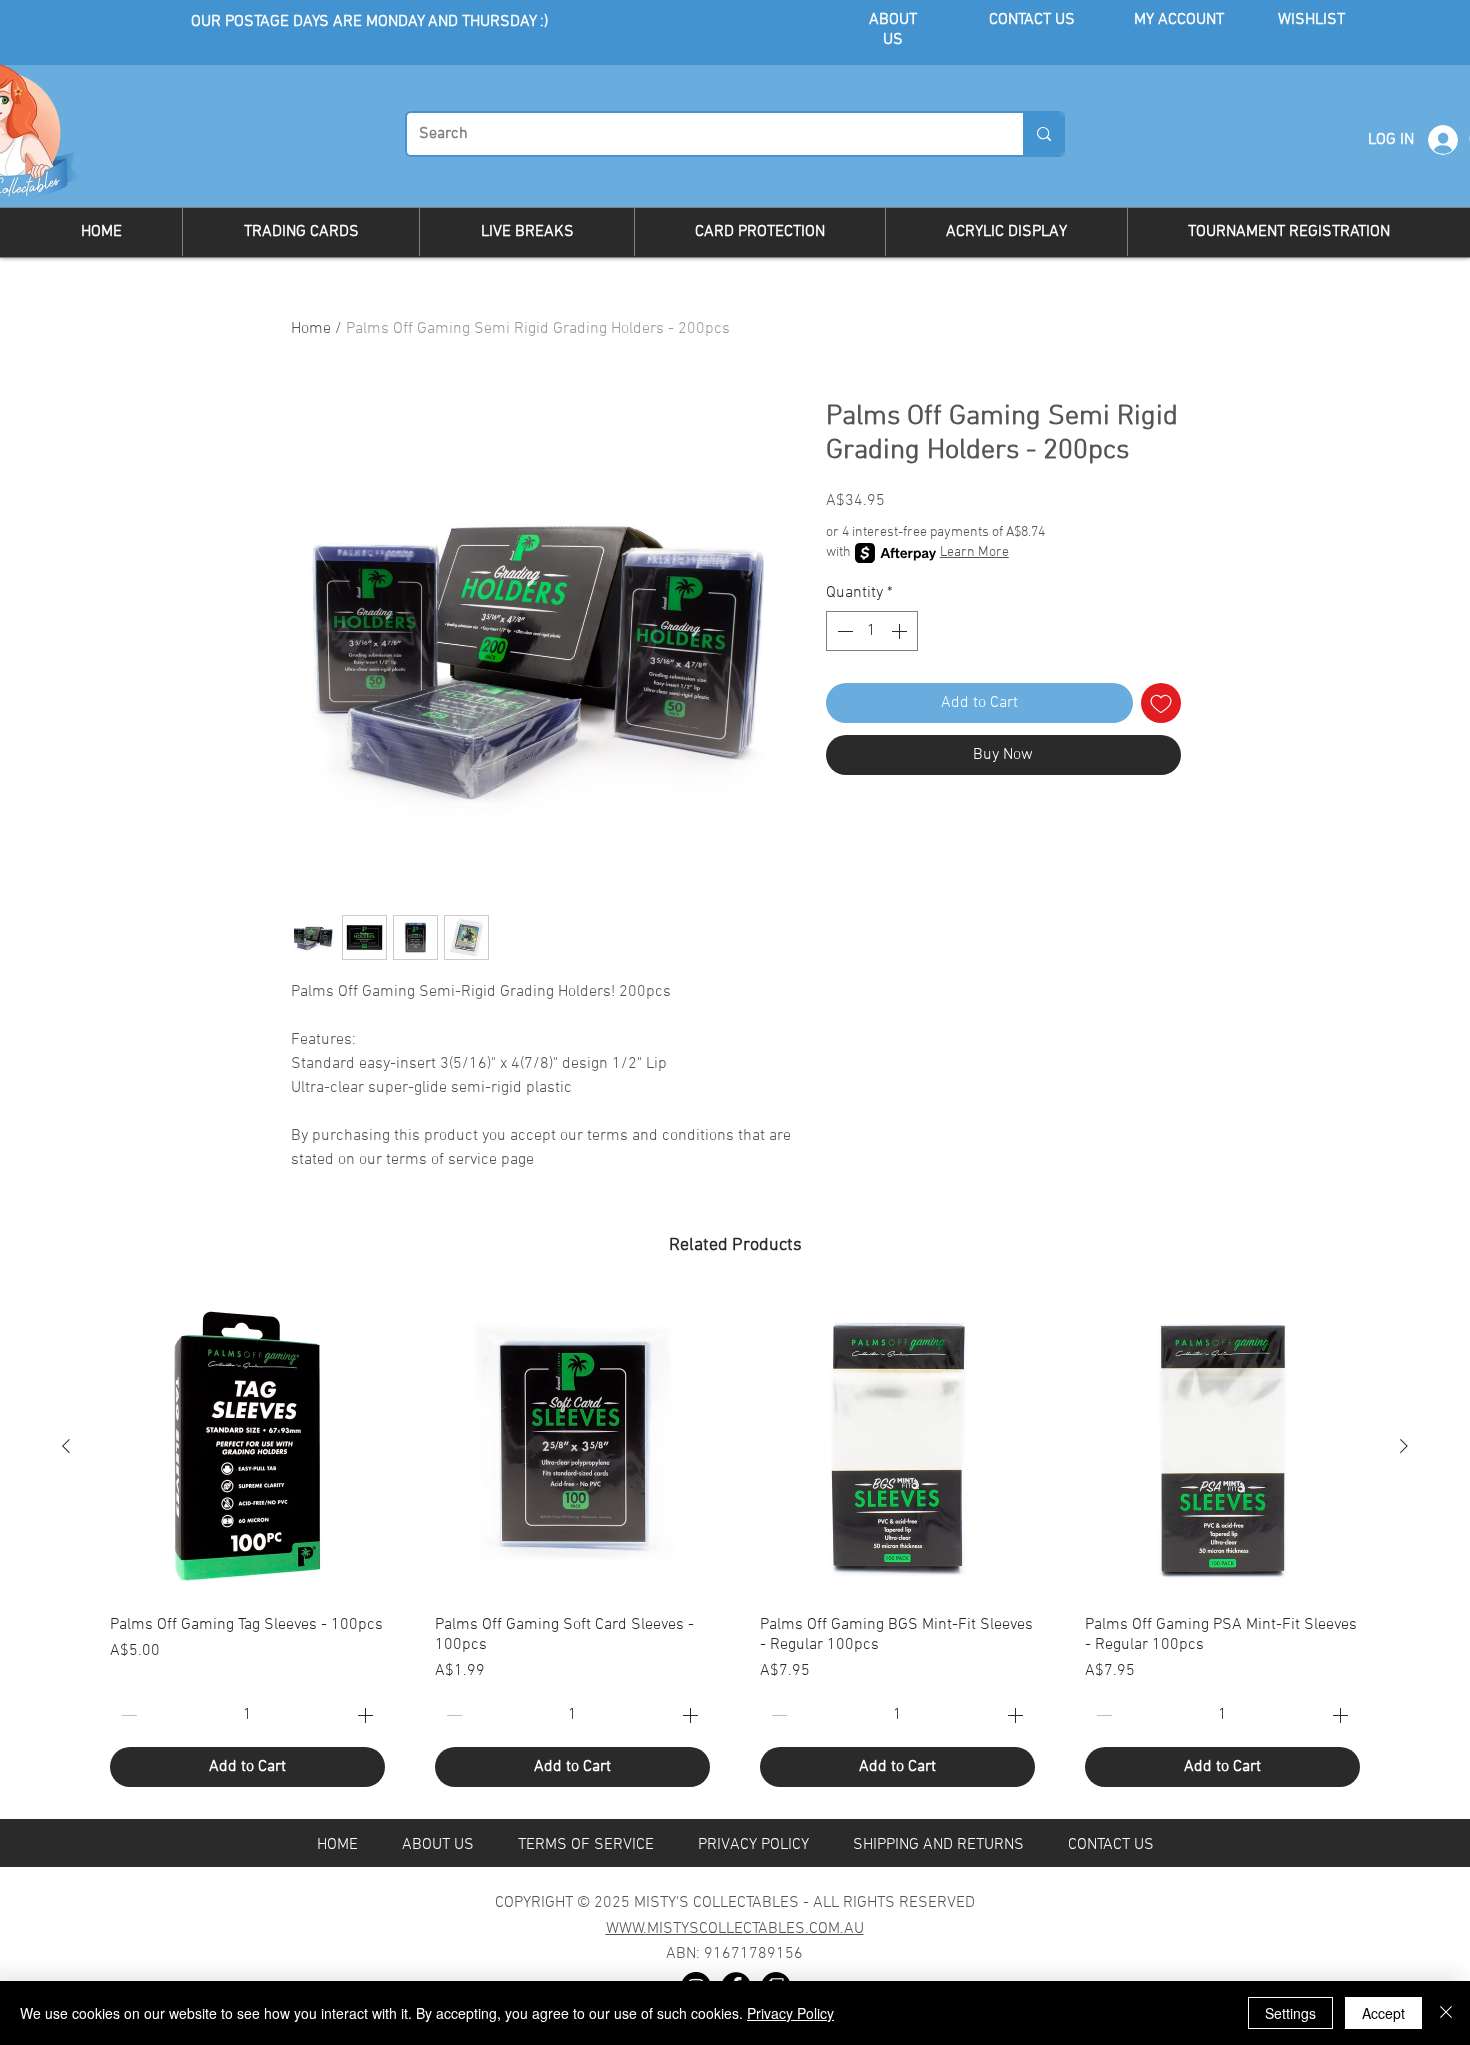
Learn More (974, 552)
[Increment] (901, 631)
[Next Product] (1404, 1446)
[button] (301, 232)
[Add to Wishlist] (1161, 703)
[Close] (1446, 2013)
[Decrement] (843, 631)
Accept (1383, 2013)
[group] (735, 1548)
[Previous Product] (66, 1446)
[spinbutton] (872, 631)
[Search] (1043, 134)
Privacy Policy (790, 2013)
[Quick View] (247, 1446)
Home (311, 329)
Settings (1290, 2013)
